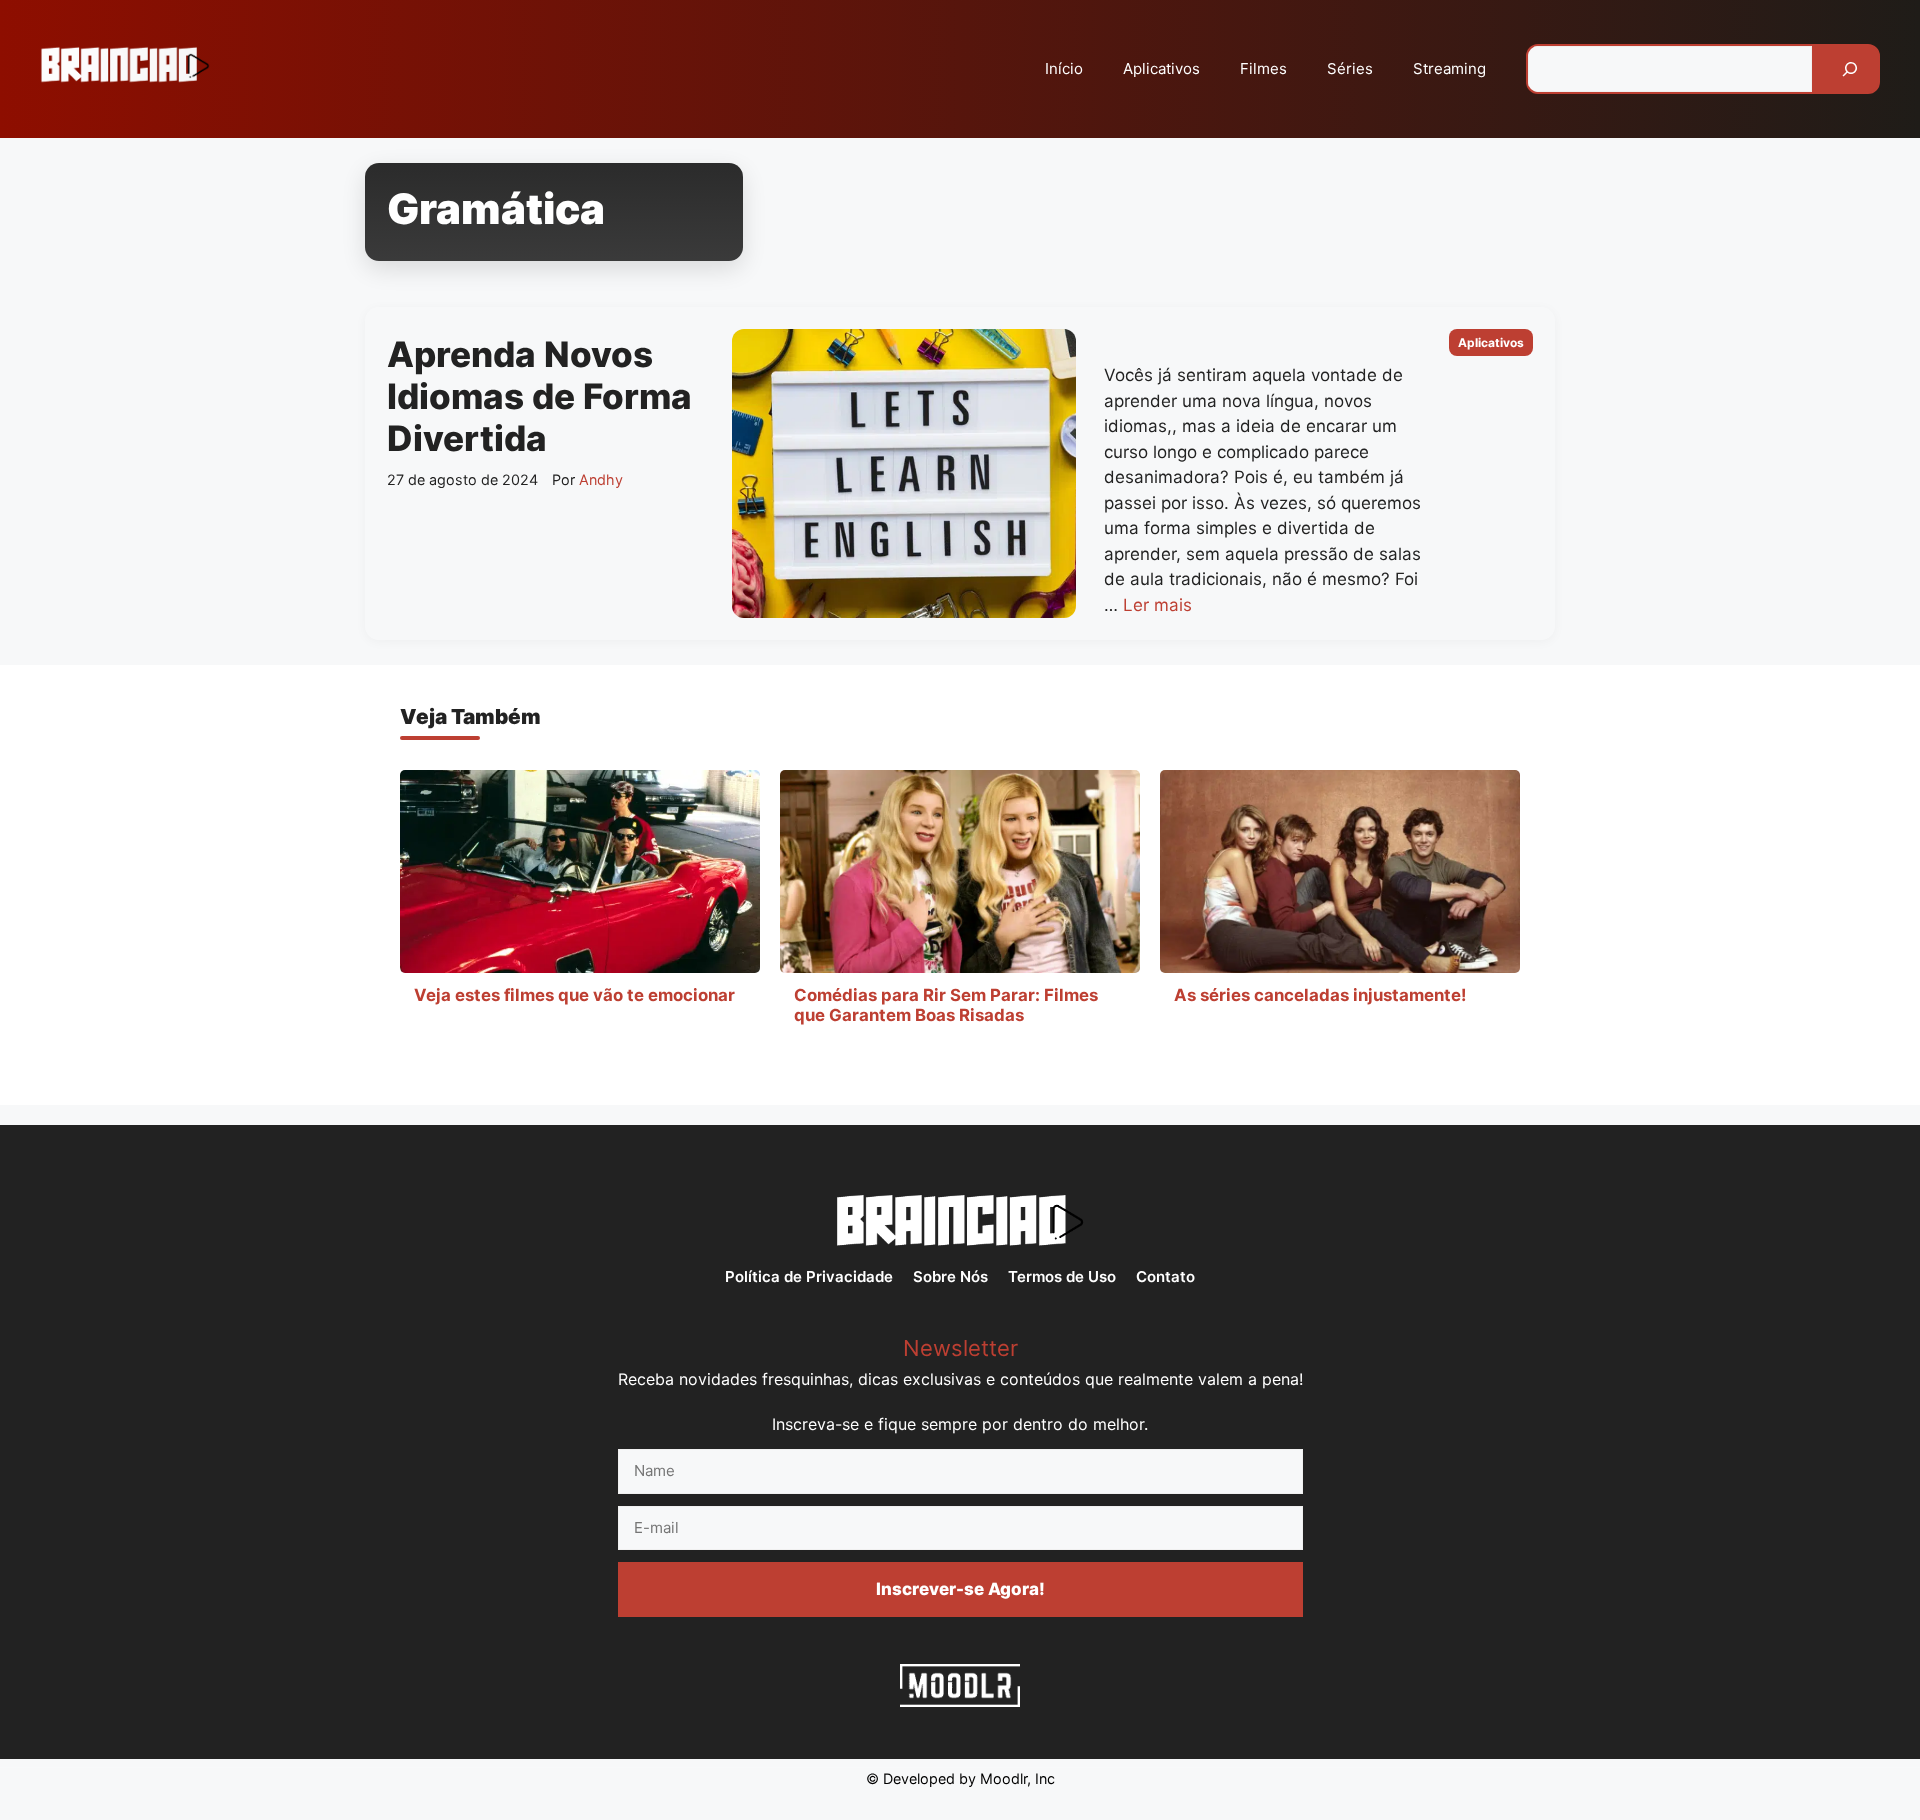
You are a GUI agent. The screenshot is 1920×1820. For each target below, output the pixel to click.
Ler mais (1157, 605)
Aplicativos (1161, 68)
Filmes (1263, 68)
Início (1064, 68)
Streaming (1449, 68)
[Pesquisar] (1850, 69)
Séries (1350, 68)
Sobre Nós (950, 1276)
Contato (1165, 1276)
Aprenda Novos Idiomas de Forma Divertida (539, 396)
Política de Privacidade (809, 1276)
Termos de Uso (1062, 1276)
